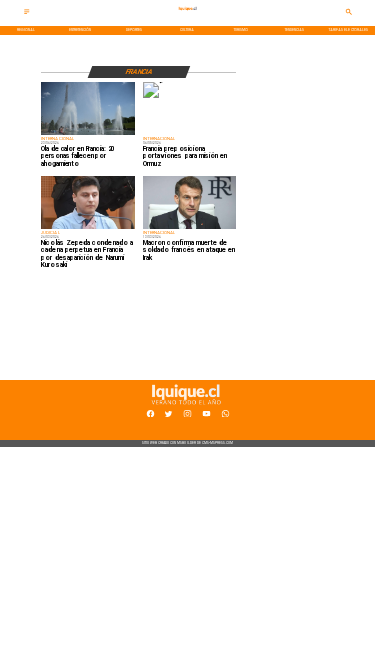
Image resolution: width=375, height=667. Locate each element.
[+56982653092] (225, 416)
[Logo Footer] (186, 405)
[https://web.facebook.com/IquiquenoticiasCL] (150, 416)
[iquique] (188, 18)
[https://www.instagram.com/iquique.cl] (187, 416)
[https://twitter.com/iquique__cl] (168, 416)
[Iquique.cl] (27, 14)
